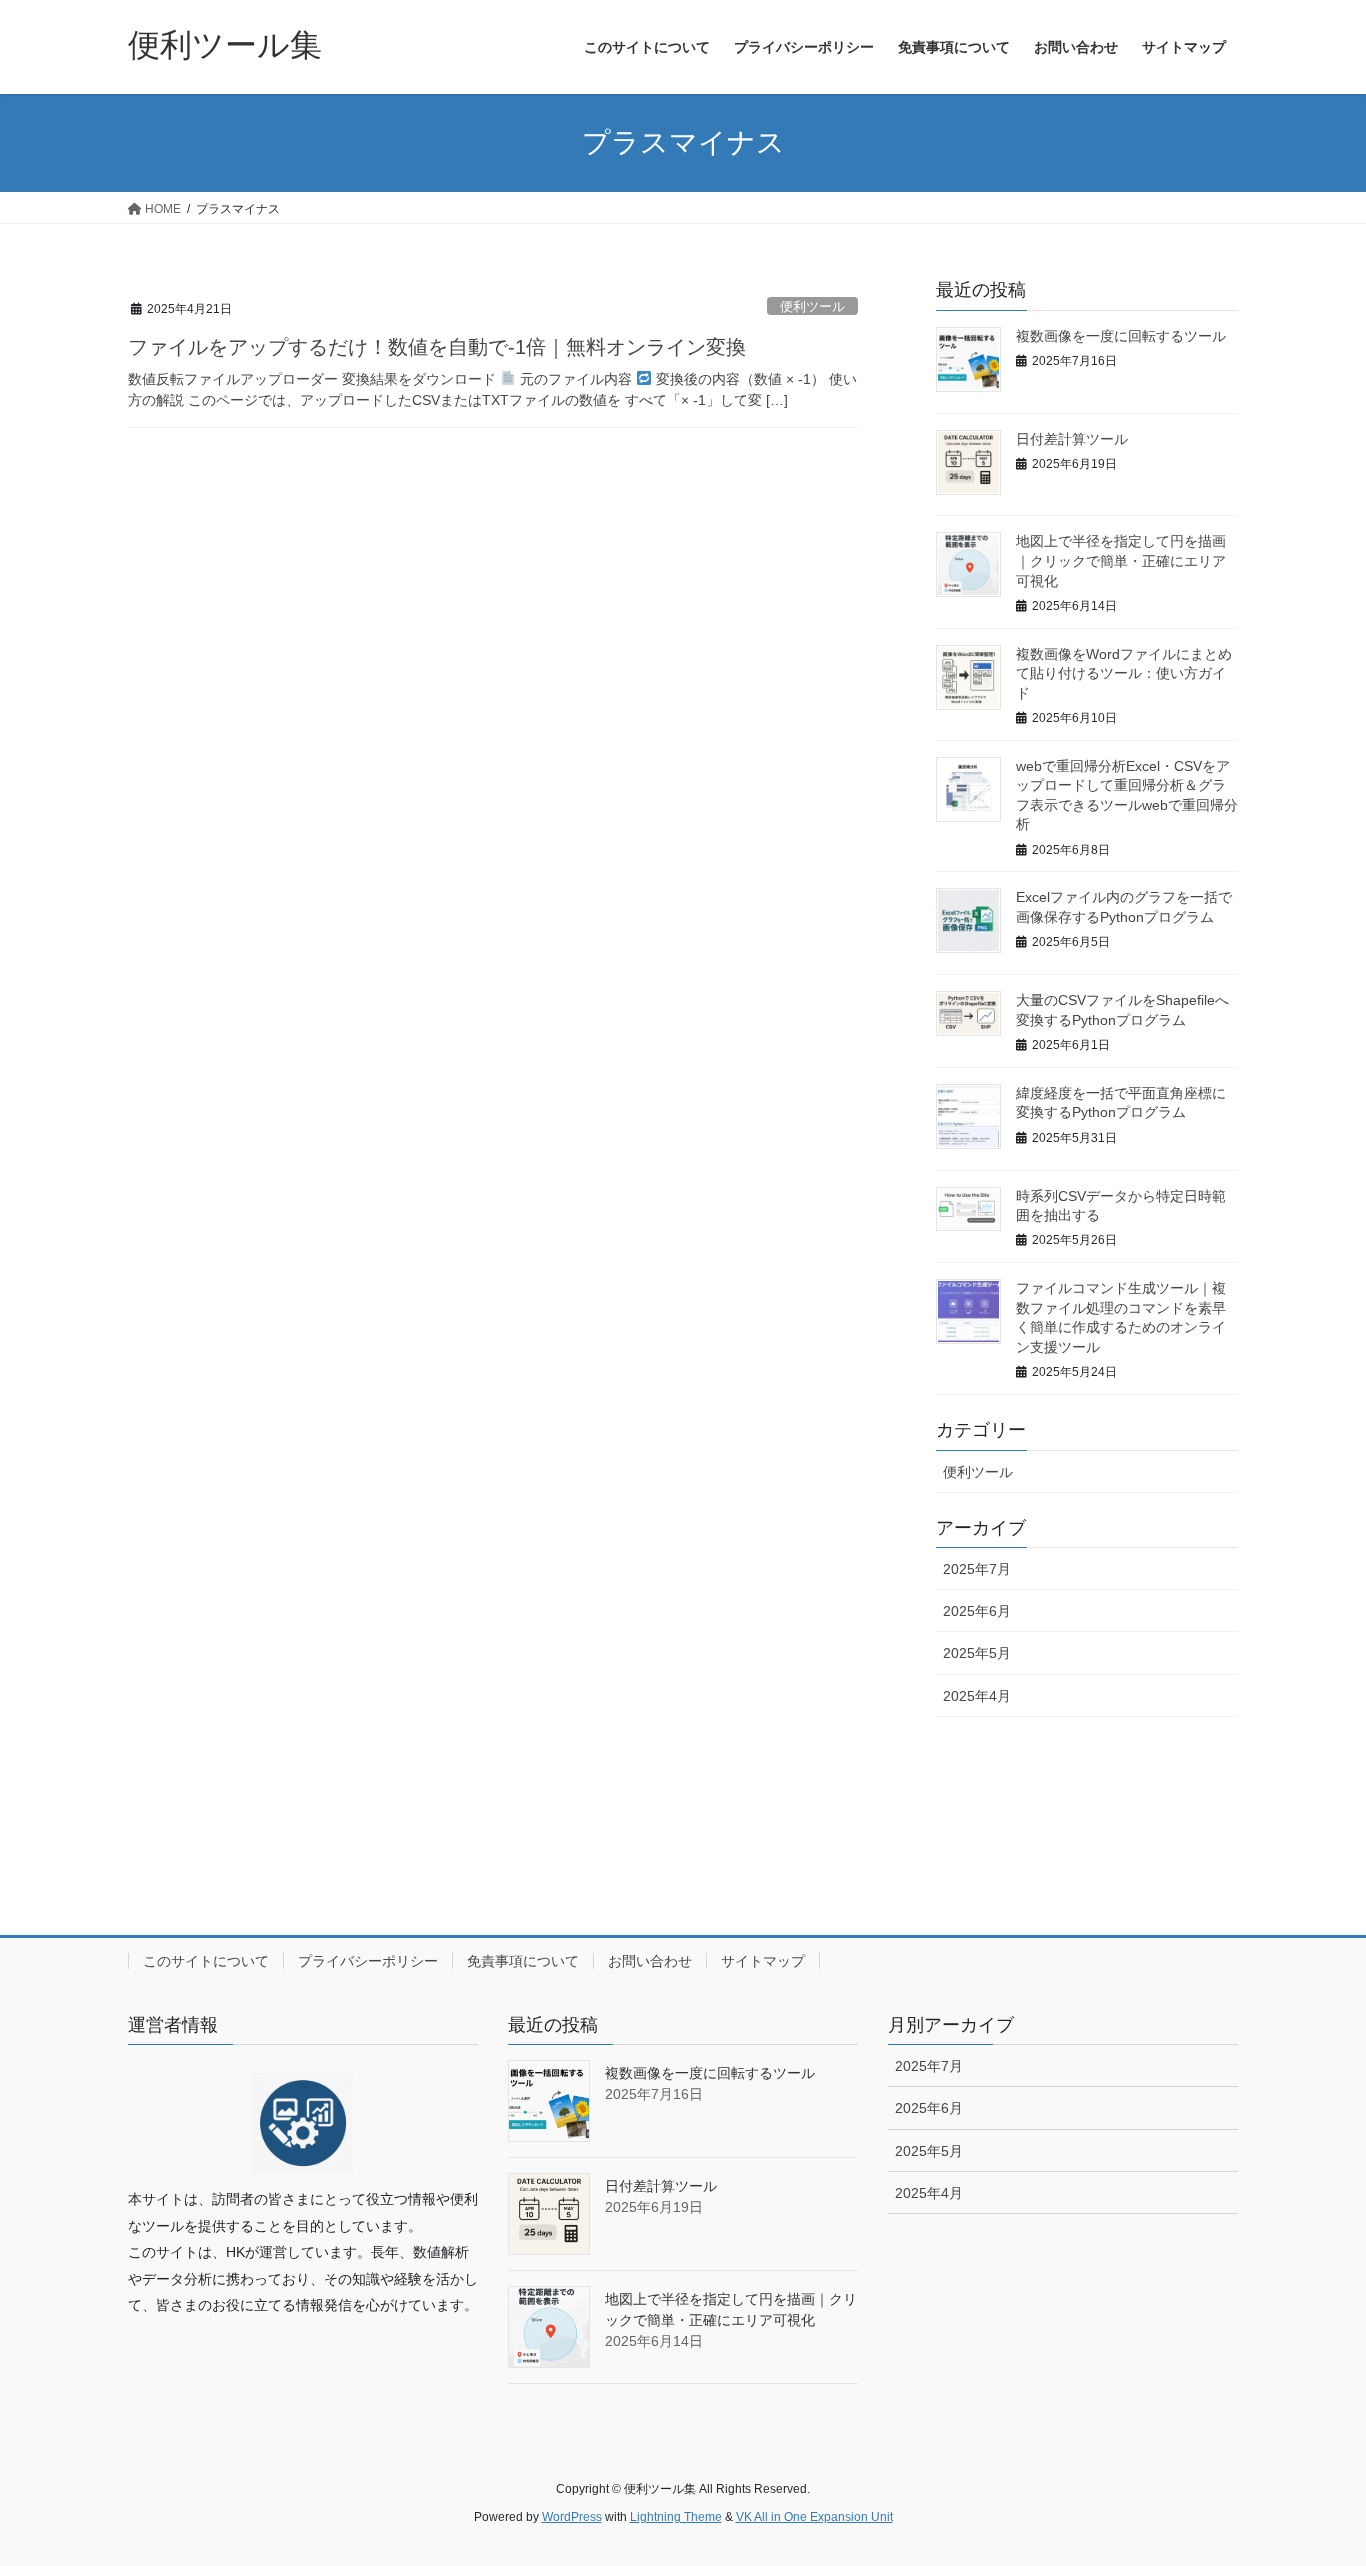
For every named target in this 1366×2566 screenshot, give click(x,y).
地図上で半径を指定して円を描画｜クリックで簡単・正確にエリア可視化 (1121, 560)
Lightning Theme (676, 2517)
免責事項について (523, 1961)
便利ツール (812, 306)
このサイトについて (206, 1961)
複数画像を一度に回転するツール (1121, 336)
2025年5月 (977, 1653)
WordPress (572, 2517)
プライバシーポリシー (368, 1961)
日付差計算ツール (1072, 439)
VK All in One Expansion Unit (814, 2517)
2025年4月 (977, 1696)
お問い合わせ (650, 1961)
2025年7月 (977, 1569)
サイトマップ (763, 1961)
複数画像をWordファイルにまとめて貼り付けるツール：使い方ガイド (1124, 673)
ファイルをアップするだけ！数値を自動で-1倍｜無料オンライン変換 (437, 347)
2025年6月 (977, 1611)
